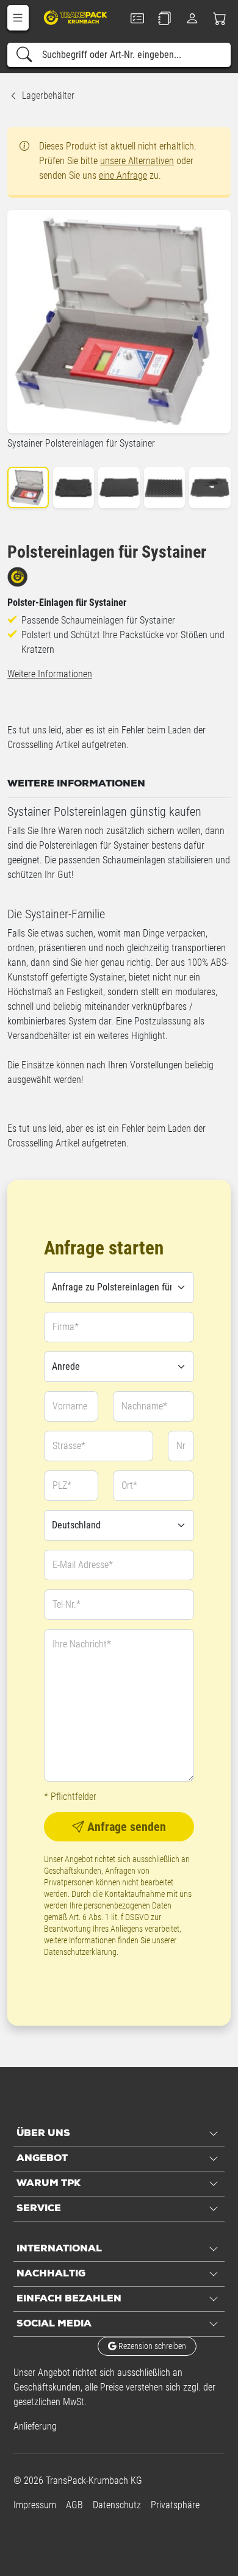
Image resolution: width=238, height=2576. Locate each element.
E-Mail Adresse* (83, 1565)
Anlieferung (35, 2426)
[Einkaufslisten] (164, 18)
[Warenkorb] (220, 18)
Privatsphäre (175, 2505)
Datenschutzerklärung (80, 1952)
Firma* (66, 1327)
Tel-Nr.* (67, 1604)
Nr (181, 1446)
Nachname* (144, 1406)
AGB (74, 2505)
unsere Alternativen (137, 161)
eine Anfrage (123, 175)
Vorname (70, 1406)
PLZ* (62, 1485)
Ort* (129, 1485)
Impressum (35, 2505)
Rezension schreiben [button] (151, 2346)
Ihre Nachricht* (82, 1644)
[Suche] (24, 55)
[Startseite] (76, 17)
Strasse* (69, 1446)
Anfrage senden (125, 1827)
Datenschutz (117, 2505)
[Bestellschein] (137, 18)
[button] (18, 18)
